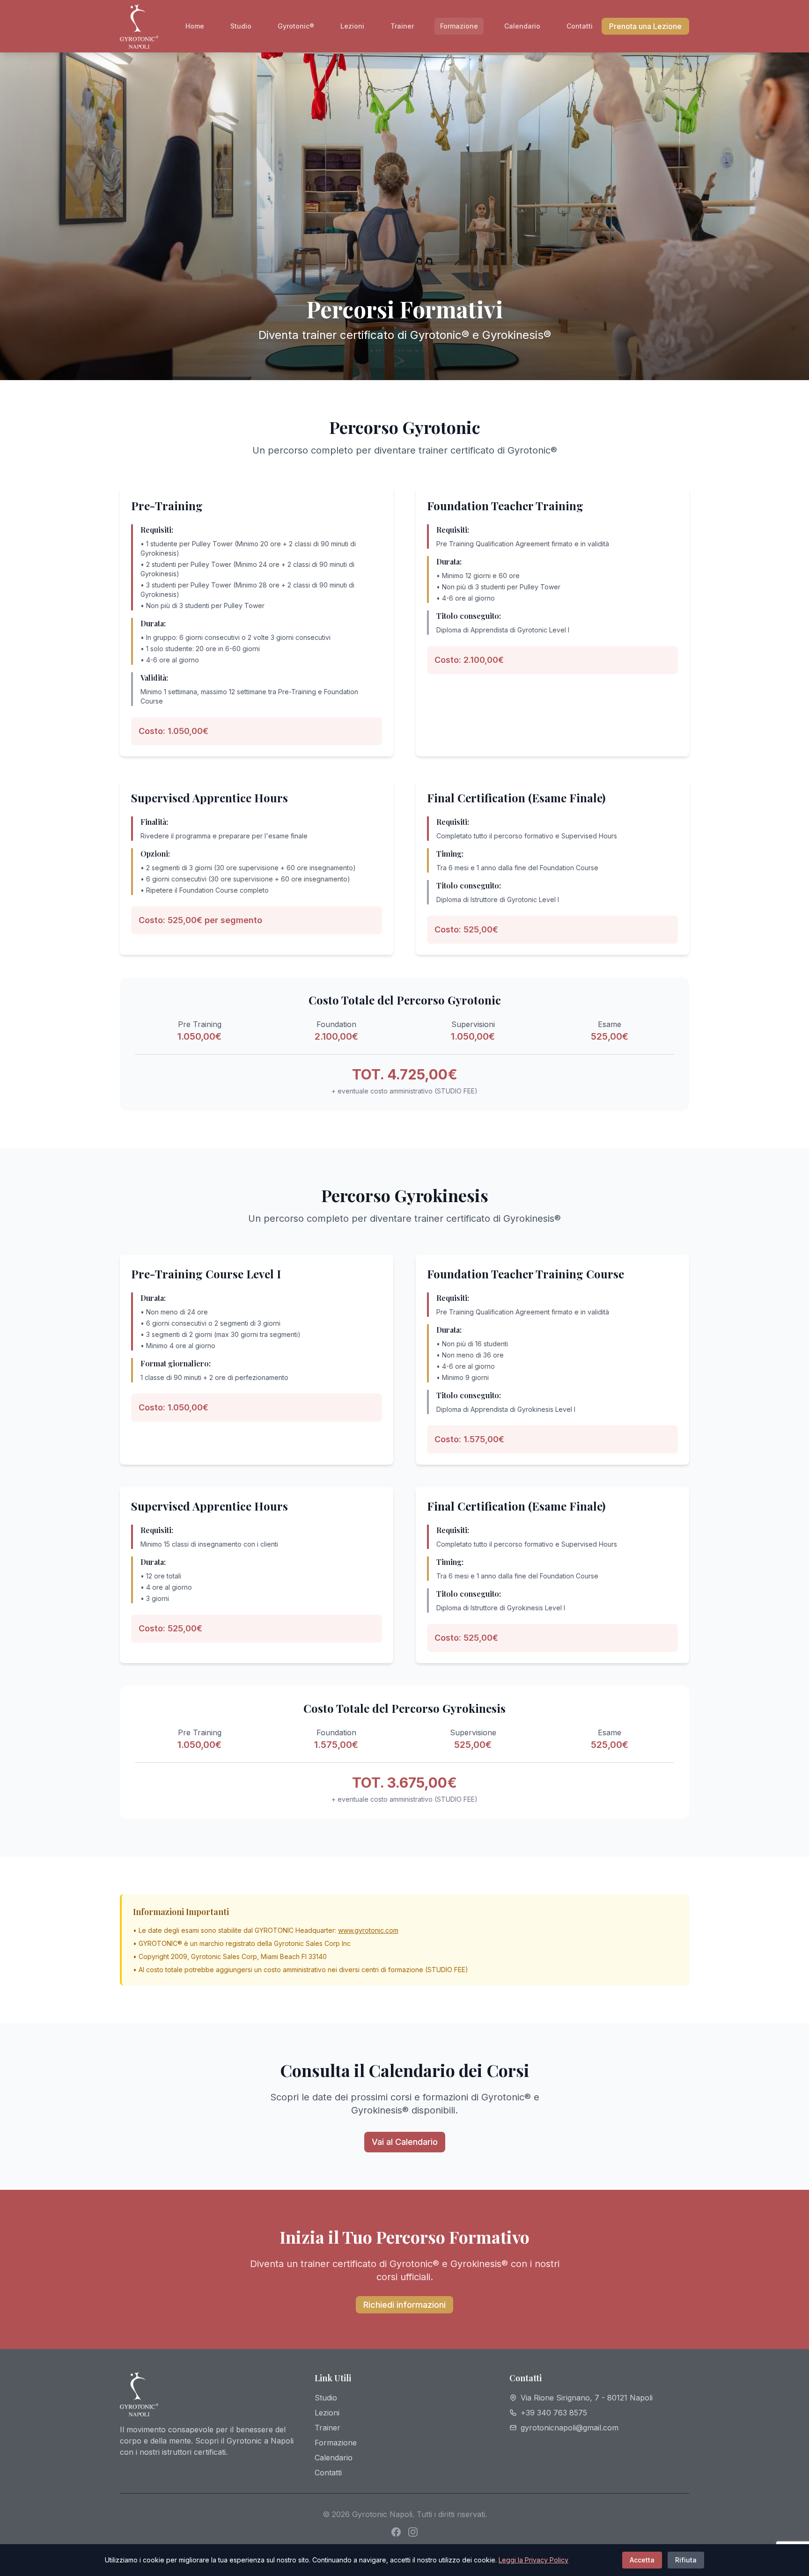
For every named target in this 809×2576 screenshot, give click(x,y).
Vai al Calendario (405, 2142)
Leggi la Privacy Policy (533, 2560)
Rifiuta (686, 2560)
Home (195, 26)
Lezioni (352, 26)
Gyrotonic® (296, 26)
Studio (241, 26)
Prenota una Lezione (645, 26)
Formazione (459, 26)
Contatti (580, 26)
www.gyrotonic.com (368, 1930)
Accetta (642, 2560)
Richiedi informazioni (404, 2305)
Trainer (402, 26)
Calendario (522, 26)
